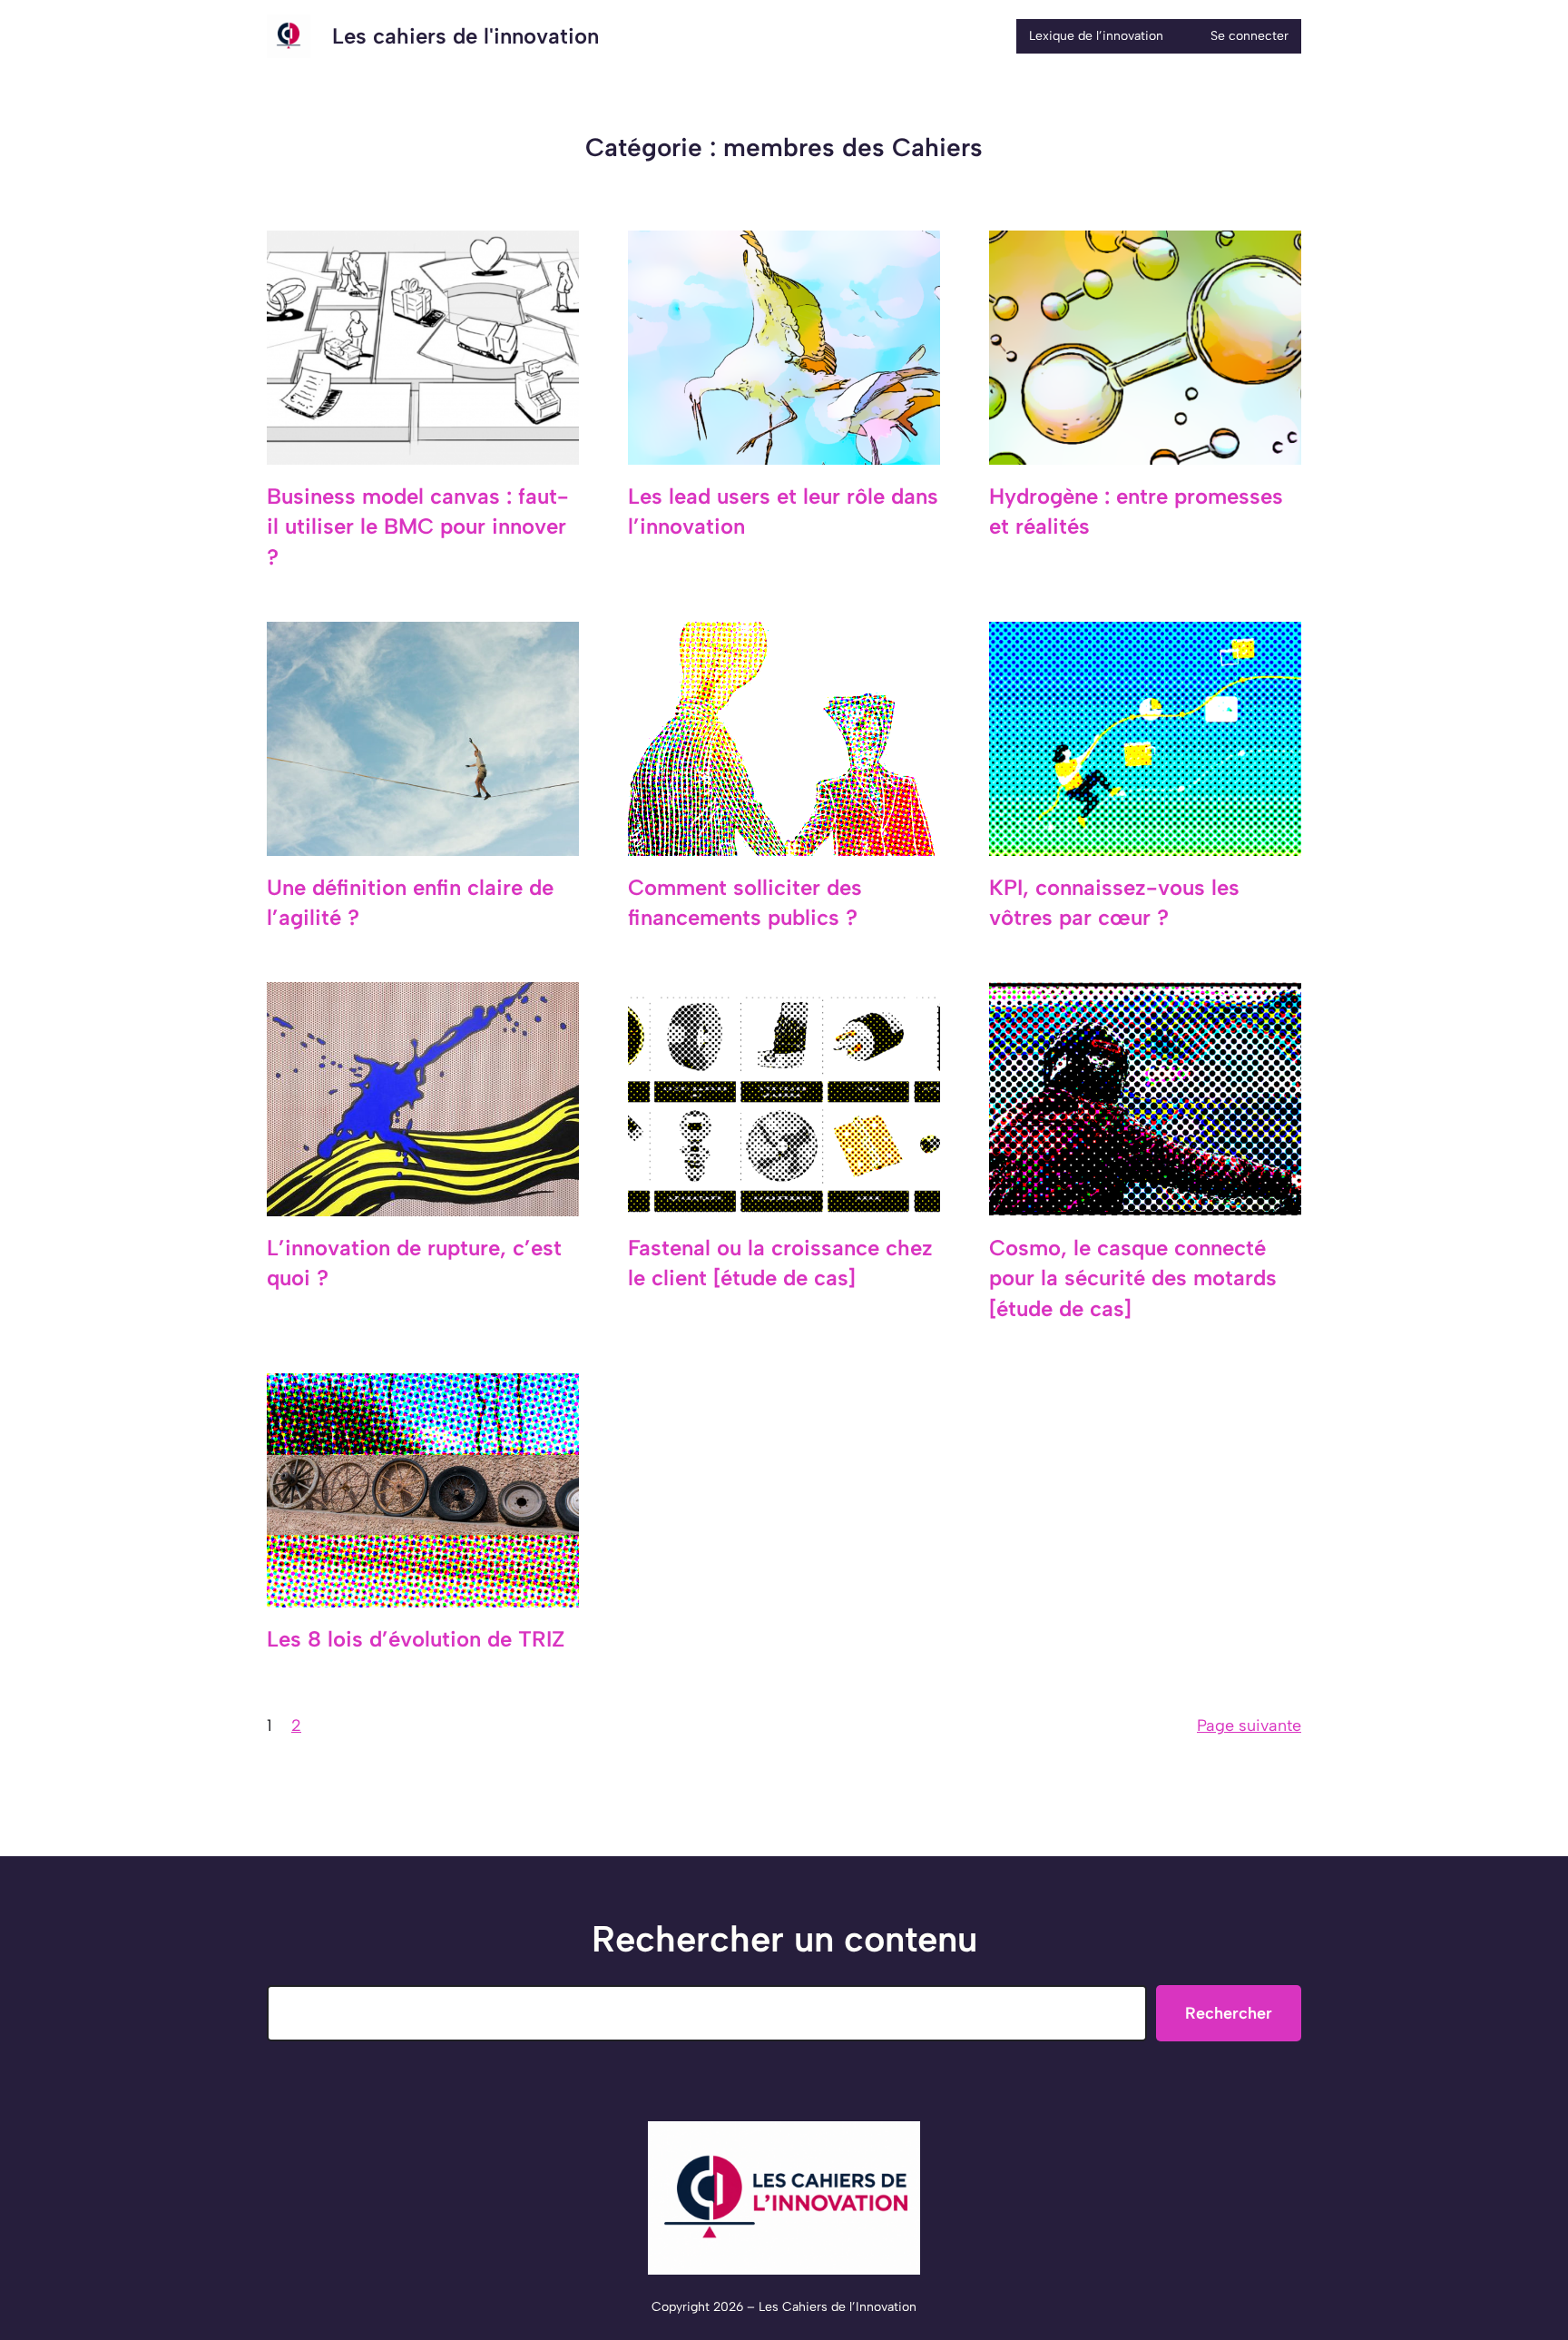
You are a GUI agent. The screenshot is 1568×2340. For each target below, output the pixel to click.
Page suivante (1249, 1726)
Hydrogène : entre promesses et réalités (1136, 511)
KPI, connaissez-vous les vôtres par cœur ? (1114, 903)
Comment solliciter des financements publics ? (745, 903)
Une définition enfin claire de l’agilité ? (410, 903)
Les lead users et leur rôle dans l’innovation (783, 511)
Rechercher (1229, 2013)
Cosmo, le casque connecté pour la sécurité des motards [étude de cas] (1133, 1278)
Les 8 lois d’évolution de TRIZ (416, 1639)
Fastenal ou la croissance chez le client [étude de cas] (780, 1263)
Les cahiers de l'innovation (465, 36)
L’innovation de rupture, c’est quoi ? (414, 1263)
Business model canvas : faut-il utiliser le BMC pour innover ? (418, 526)
